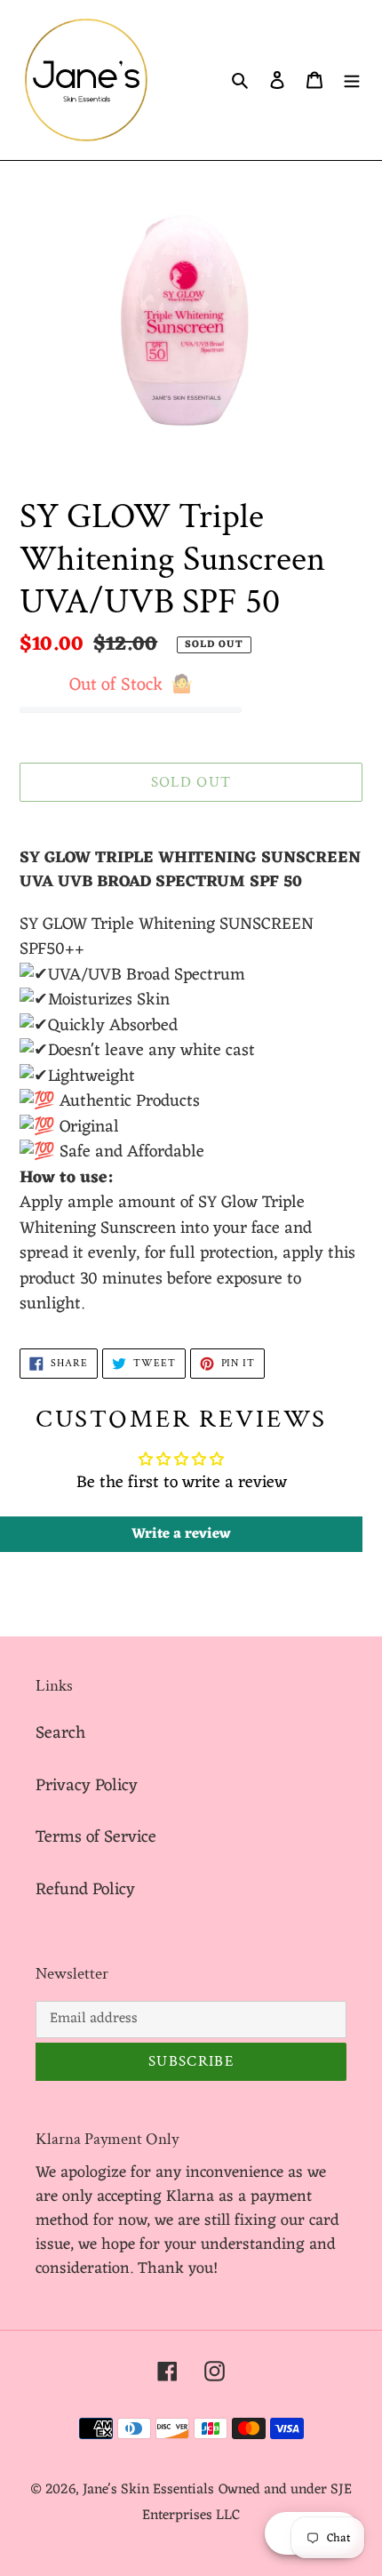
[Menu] (352, 80)
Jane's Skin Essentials (148, 2490)
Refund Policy (85, 1890)
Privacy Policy (87, 1786)
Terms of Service (96, 1837)
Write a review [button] (181, 1534)
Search (60, 1733)
